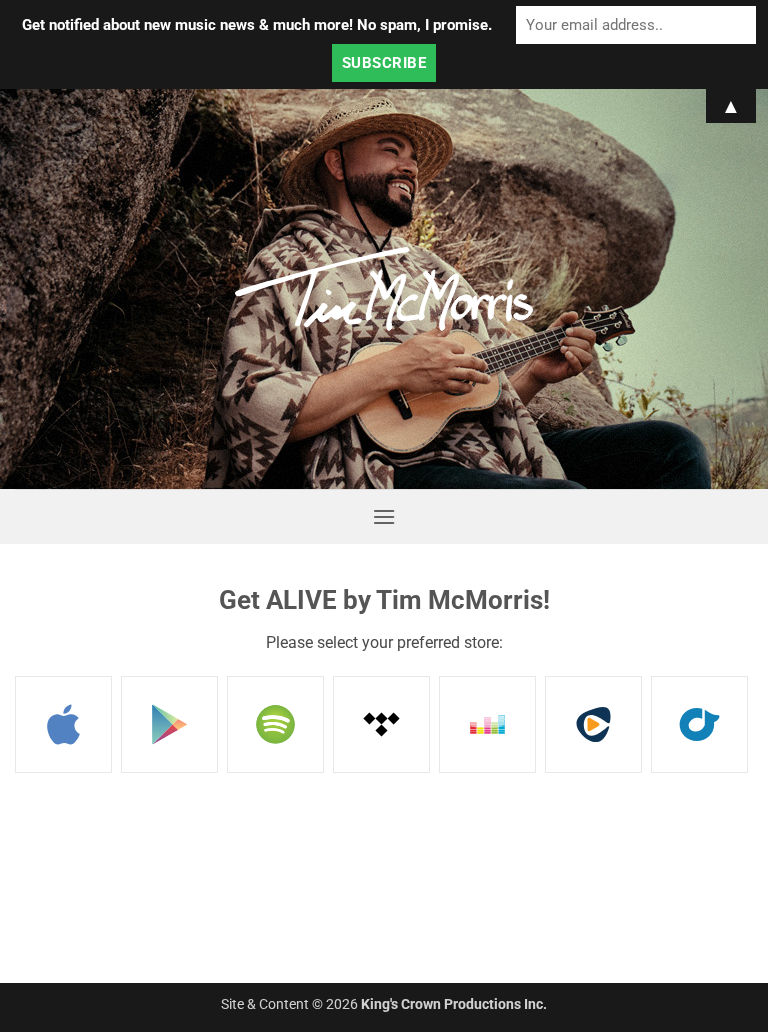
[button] (384, 516)
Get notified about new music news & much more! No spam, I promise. (257, 25)
